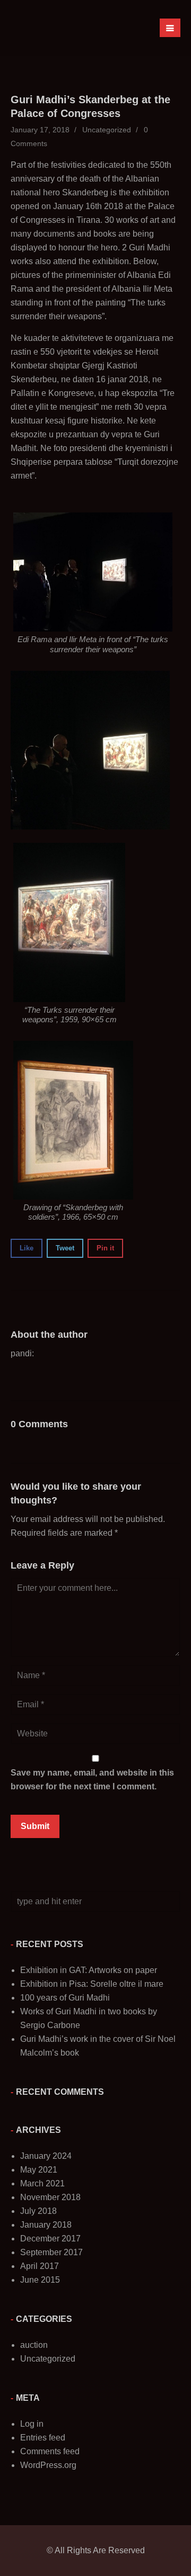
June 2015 (40, 2280)
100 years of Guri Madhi (65, 1998)
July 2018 (38, 2211)
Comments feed (50, 2451)
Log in (32, 2424)
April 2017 (40, 2266)
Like (27, 1248)
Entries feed (43, 2438)
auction (34, 2345)
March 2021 (42, 2183)
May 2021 (39, 2170)
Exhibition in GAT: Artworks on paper (89, 1970)
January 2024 (46, 2156)
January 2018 (46, 2225)
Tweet (65, 1248)
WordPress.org (48, 2465)
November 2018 (50, 2197)
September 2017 (51, 2252)
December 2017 (50, 2239)
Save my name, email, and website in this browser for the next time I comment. (92, 1780)
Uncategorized (107, 130)
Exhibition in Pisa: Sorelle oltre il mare (92, 1984)
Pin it (105, 1248)
